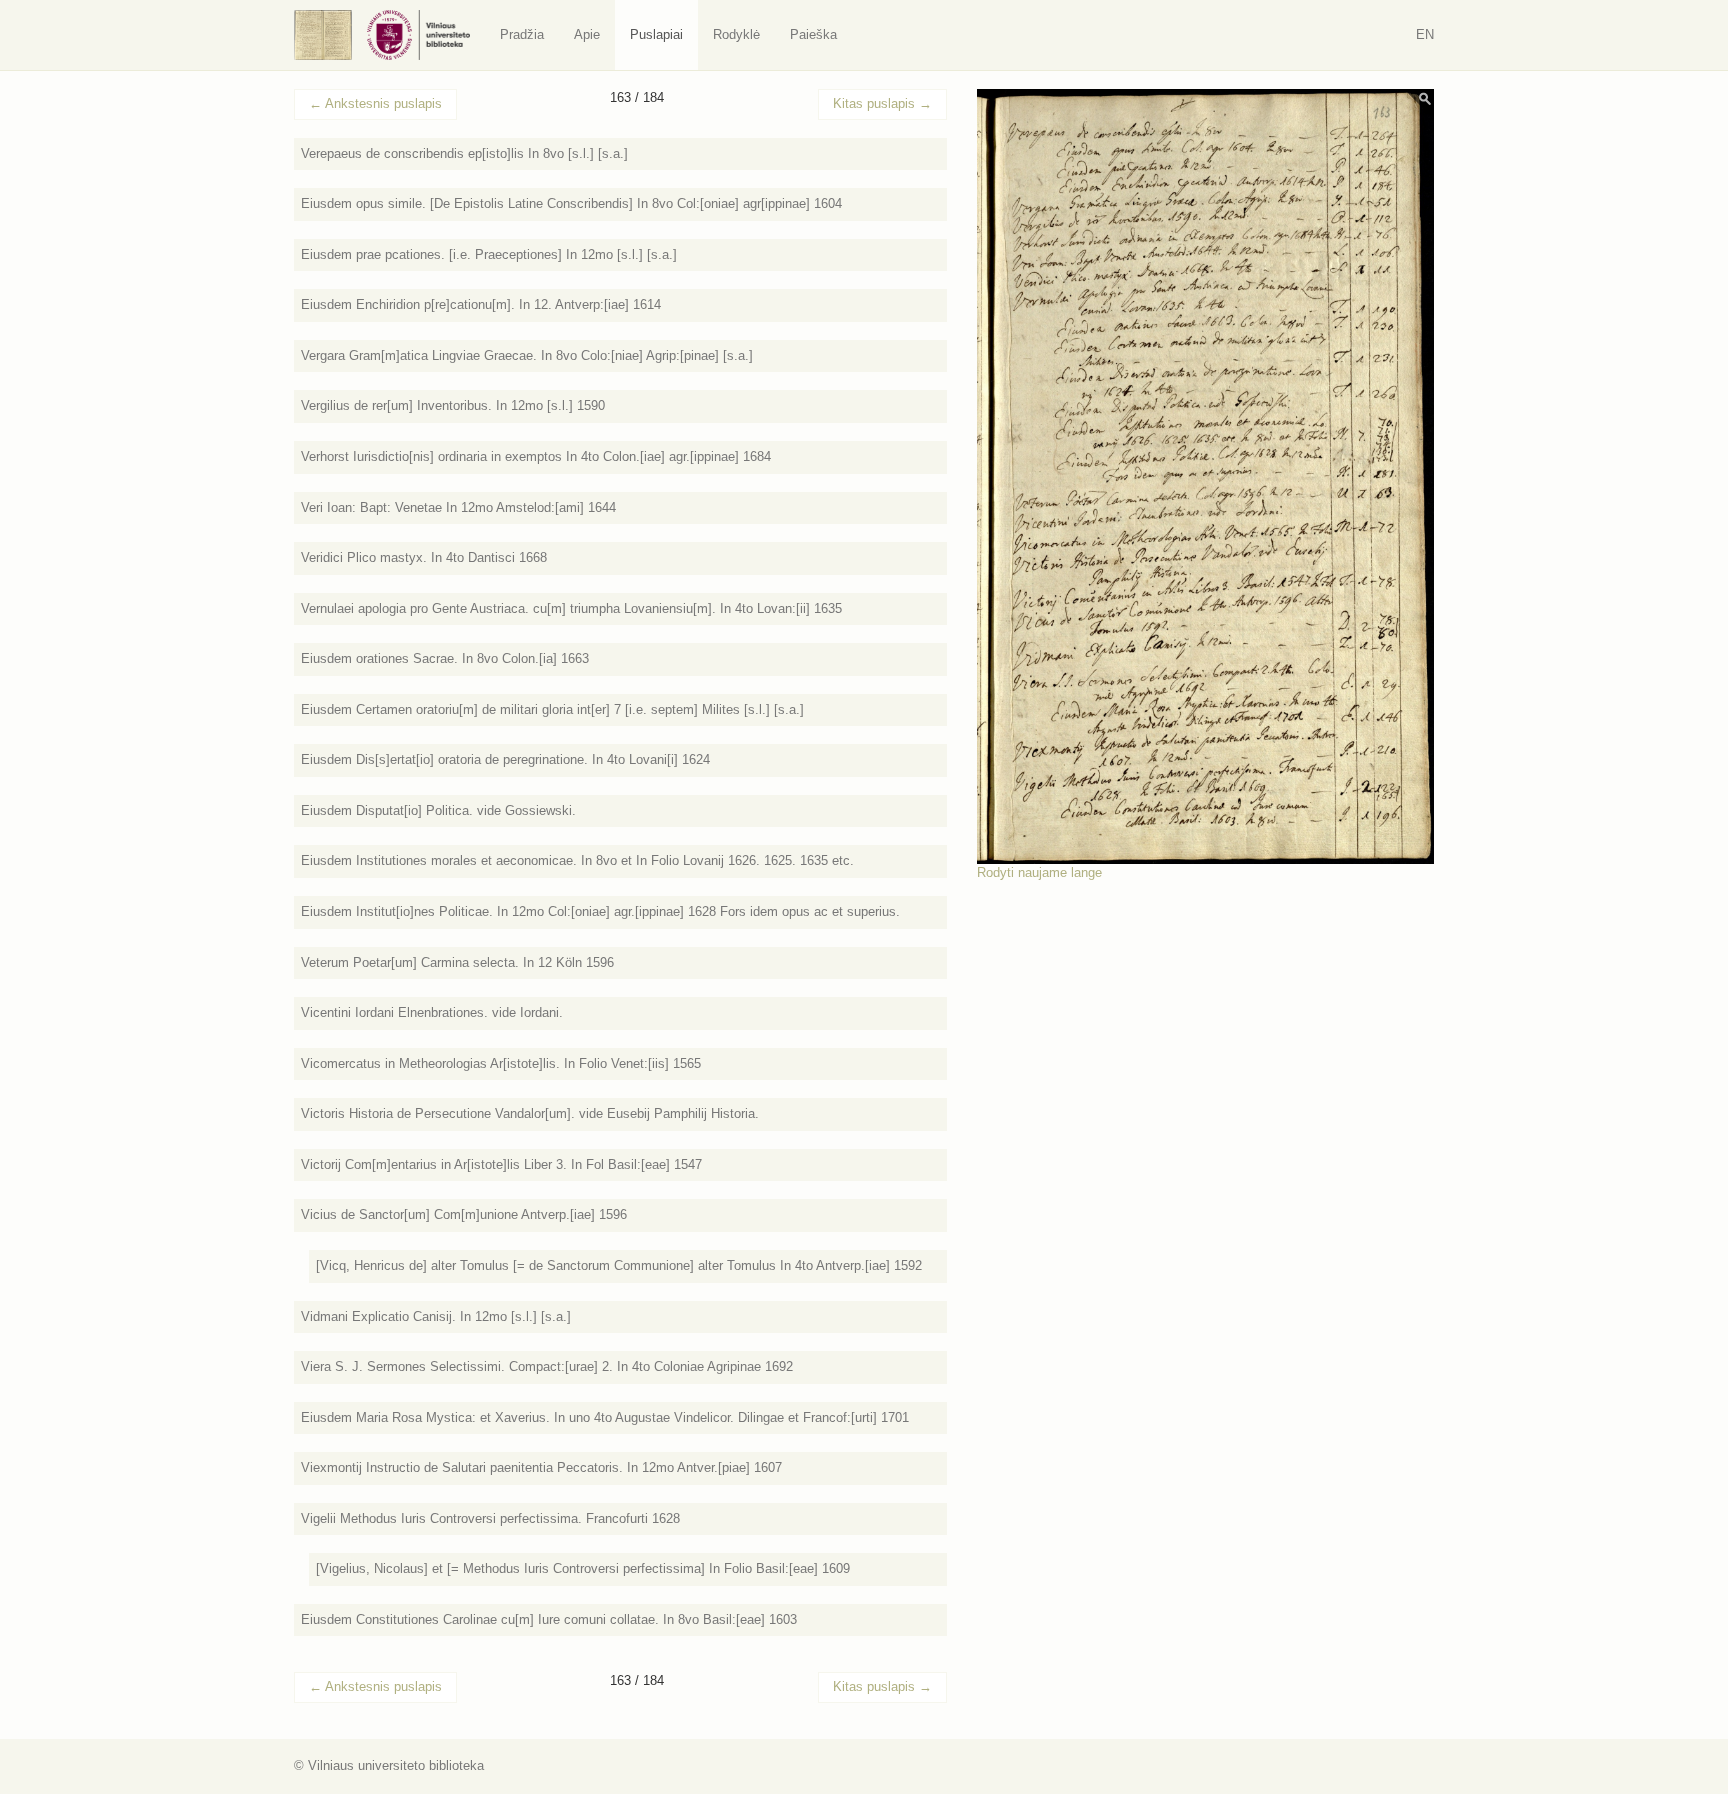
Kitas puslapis (882, 103)
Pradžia (522, 34)
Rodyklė (736, 34)
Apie (587, 34)
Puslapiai (656, 34)
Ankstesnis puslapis (375, 103)
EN (1425, 34)
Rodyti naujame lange (1039, 872)
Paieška (813, 34)
